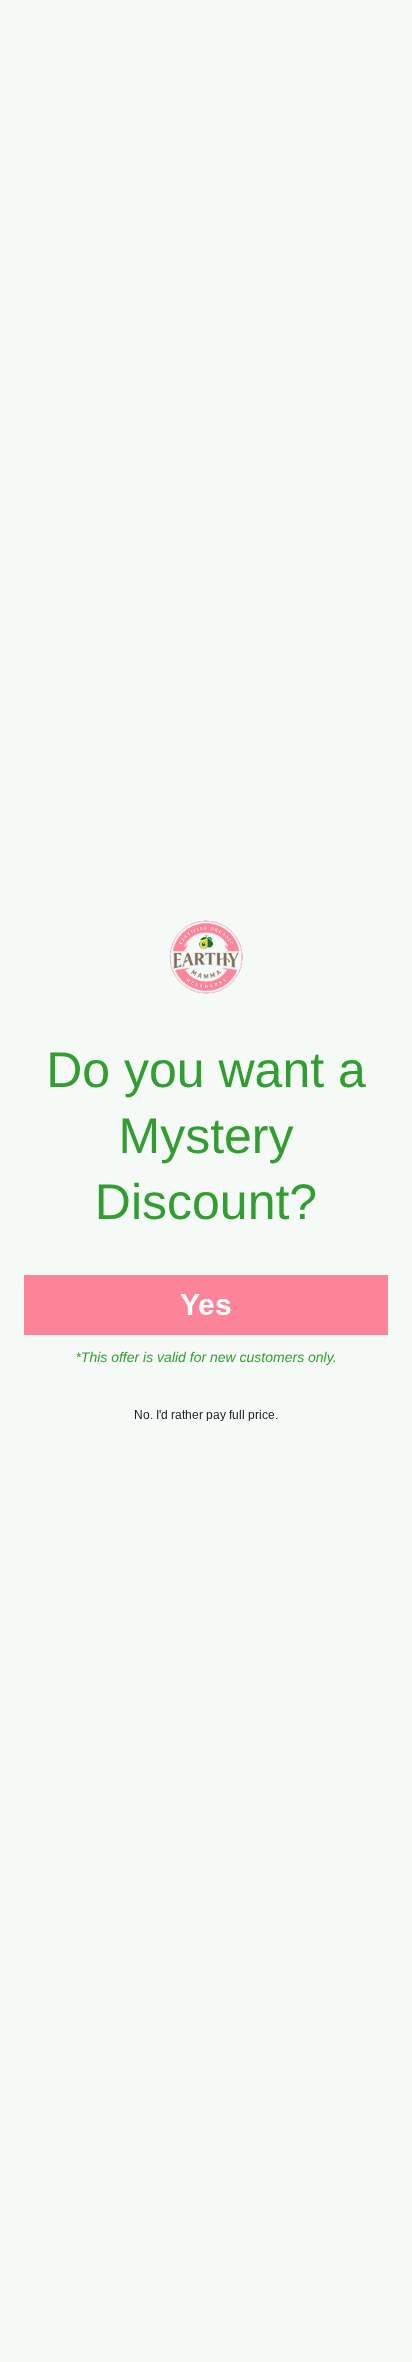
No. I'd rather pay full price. (206, 1415)
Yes (206, 1304)
